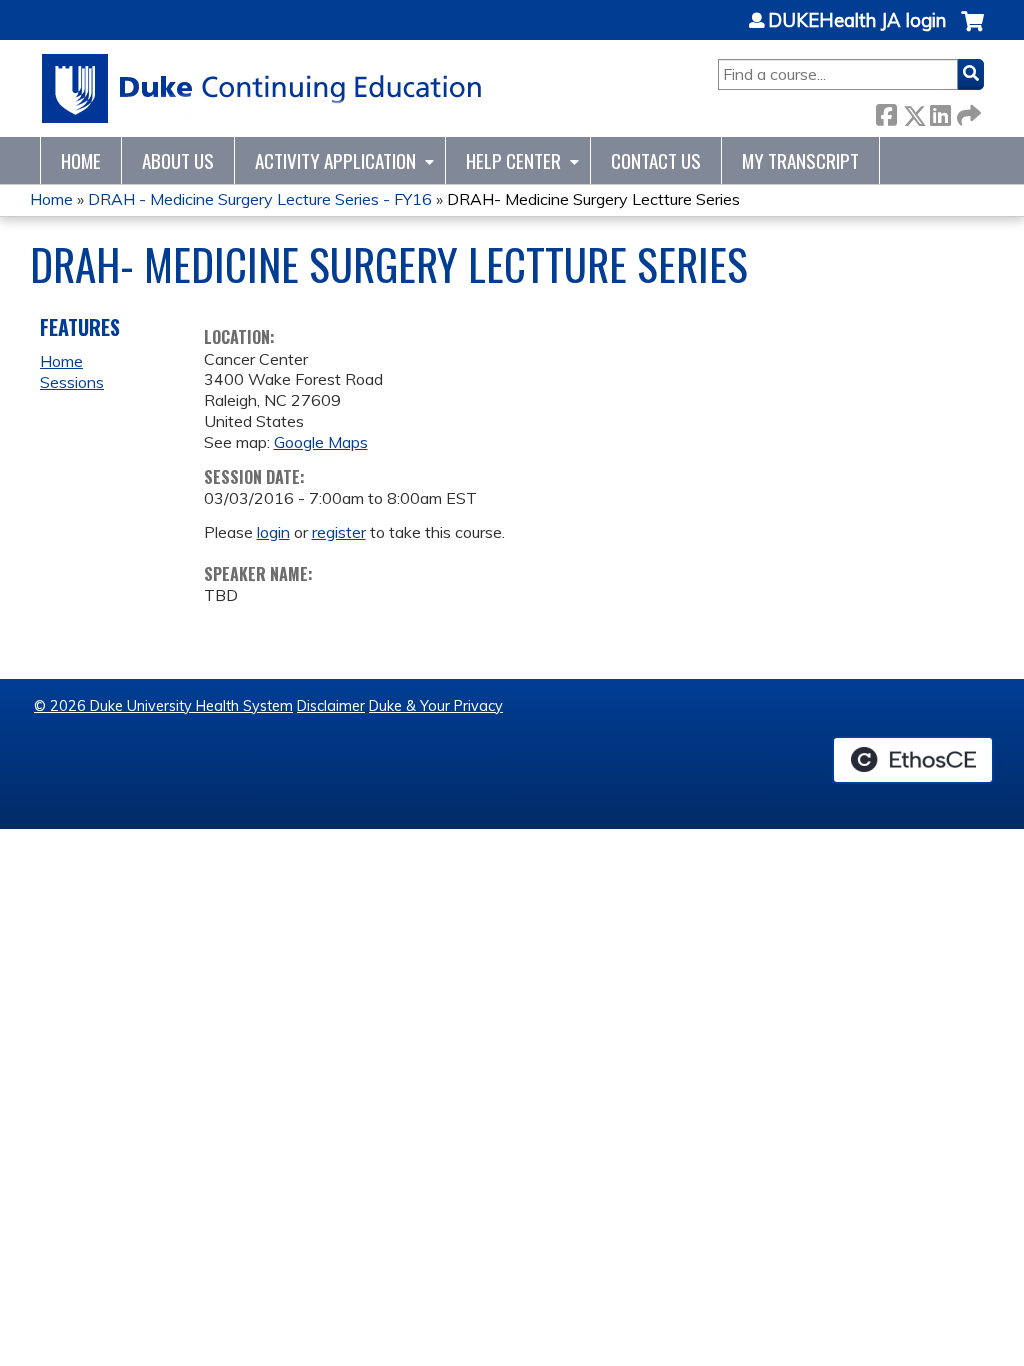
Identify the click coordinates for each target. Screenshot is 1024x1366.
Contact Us (656, 160)
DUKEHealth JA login (857, 21)
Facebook (886, 111)
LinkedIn (940, 111)
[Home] (262, 88)
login (273, 532)
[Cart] (972, 31)
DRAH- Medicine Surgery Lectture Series (593, 199)
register (339, 532)
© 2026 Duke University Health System (163, 706)
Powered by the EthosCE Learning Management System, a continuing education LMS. (913, 760)
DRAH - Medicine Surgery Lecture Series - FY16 (260, 199)
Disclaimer (331, 706)
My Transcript (800, 160)
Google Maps (321, 442)
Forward (967, 111)
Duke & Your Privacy (436, 706)
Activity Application (335, 160)
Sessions (72, 382)
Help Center (513, 160)
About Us (178, 160)
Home (81, 160)
